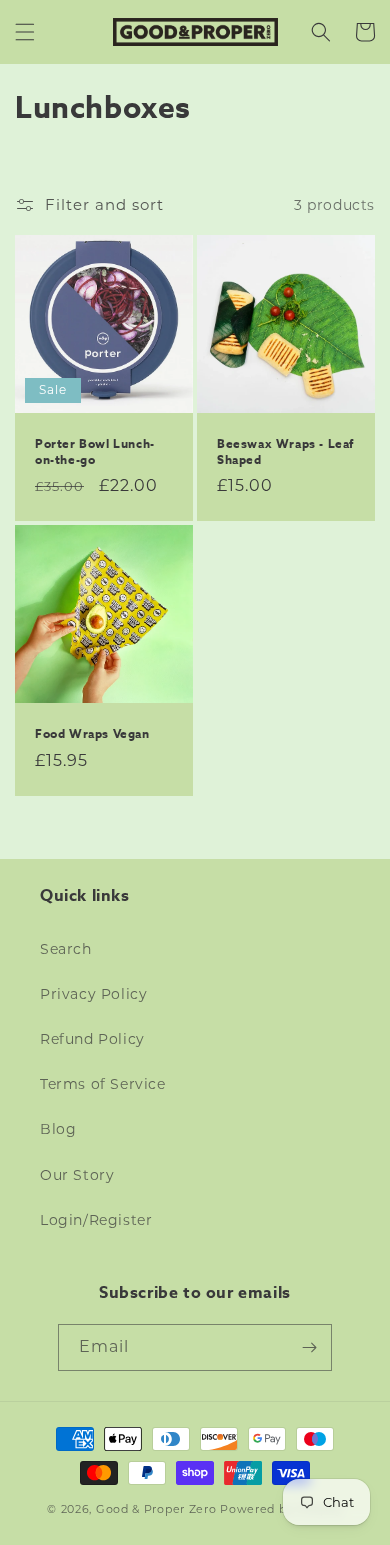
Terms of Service (103, 1084)
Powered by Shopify (281, 1509)
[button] (25, 32)
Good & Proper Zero (156, 1509)
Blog (58, 1129)
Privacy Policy (93, 994)
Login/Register (96, 1220)
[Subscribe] (309, 1347)
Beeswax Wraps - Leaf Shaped (285, 451)
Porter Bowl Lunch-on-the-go (95, 451)
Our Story (77, 1175)
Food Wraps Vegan (92, 734)
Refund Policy (92, 1039)
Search (66, 949)
